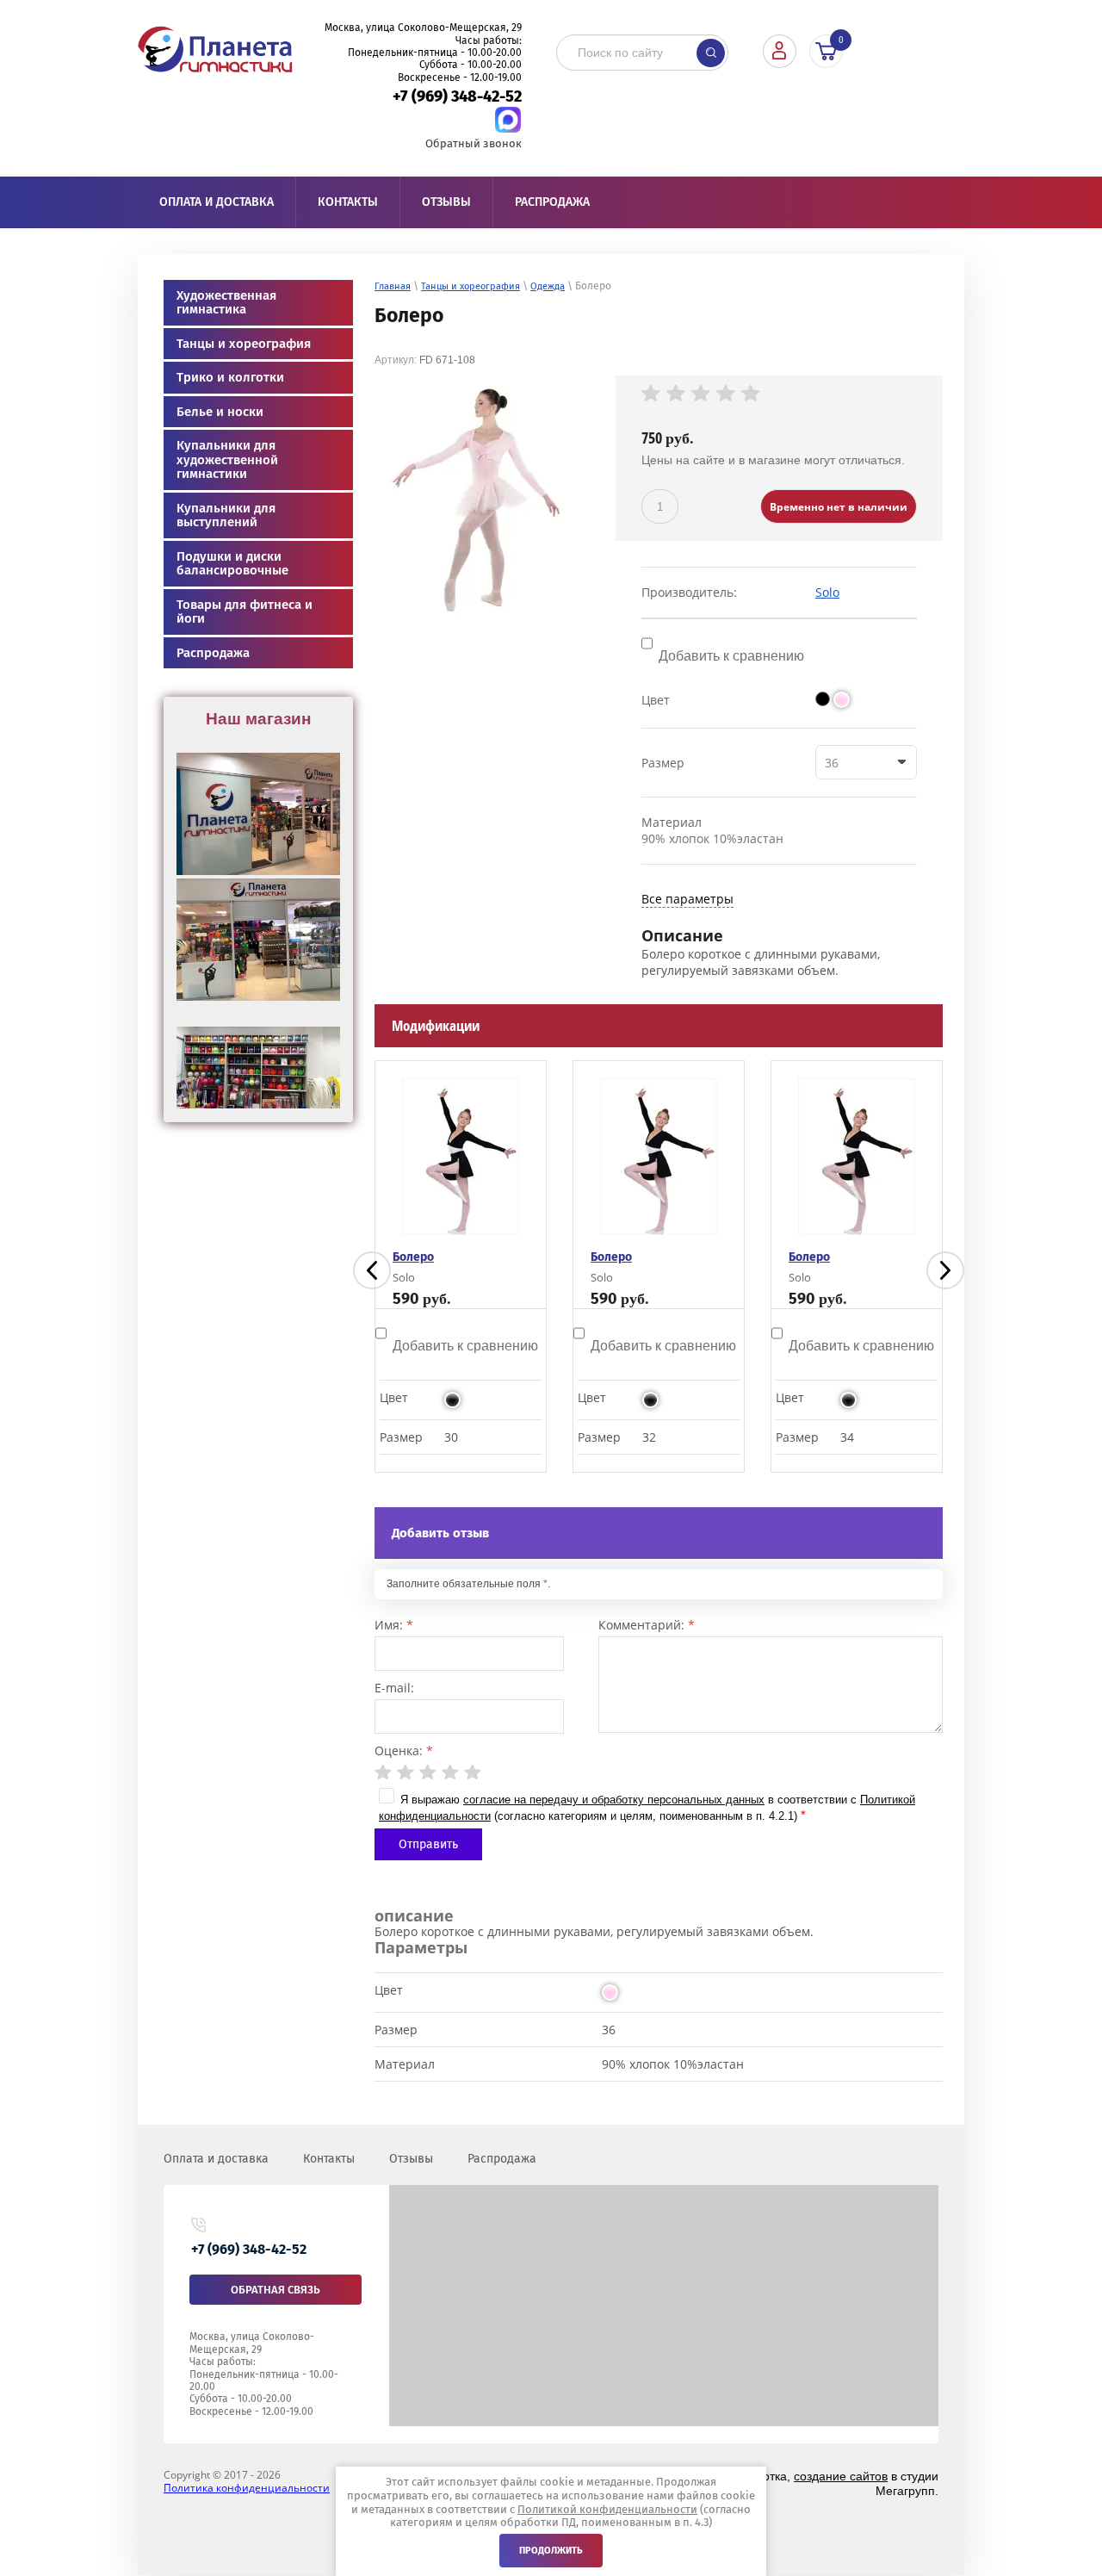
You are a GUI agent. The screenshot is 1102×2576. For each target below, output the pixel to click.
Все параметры (687, 899)
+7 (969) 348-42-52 (457, 96)
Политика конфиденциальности (247, 2488)
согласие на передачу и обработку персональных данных (614, 1800)
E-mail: (394, 1688)
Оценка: (404, 1750)
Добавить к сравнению (730, 656)
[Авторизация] (780, 51)
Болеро (422, 1257)
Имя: (394, 1625)
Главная (393, 286)
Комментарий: (647, 1625)
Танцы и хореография (471, 286)
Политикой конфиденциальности (607, 2509)
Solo (827, 592)
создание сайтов (841, 2476)
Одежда (548, 286)
